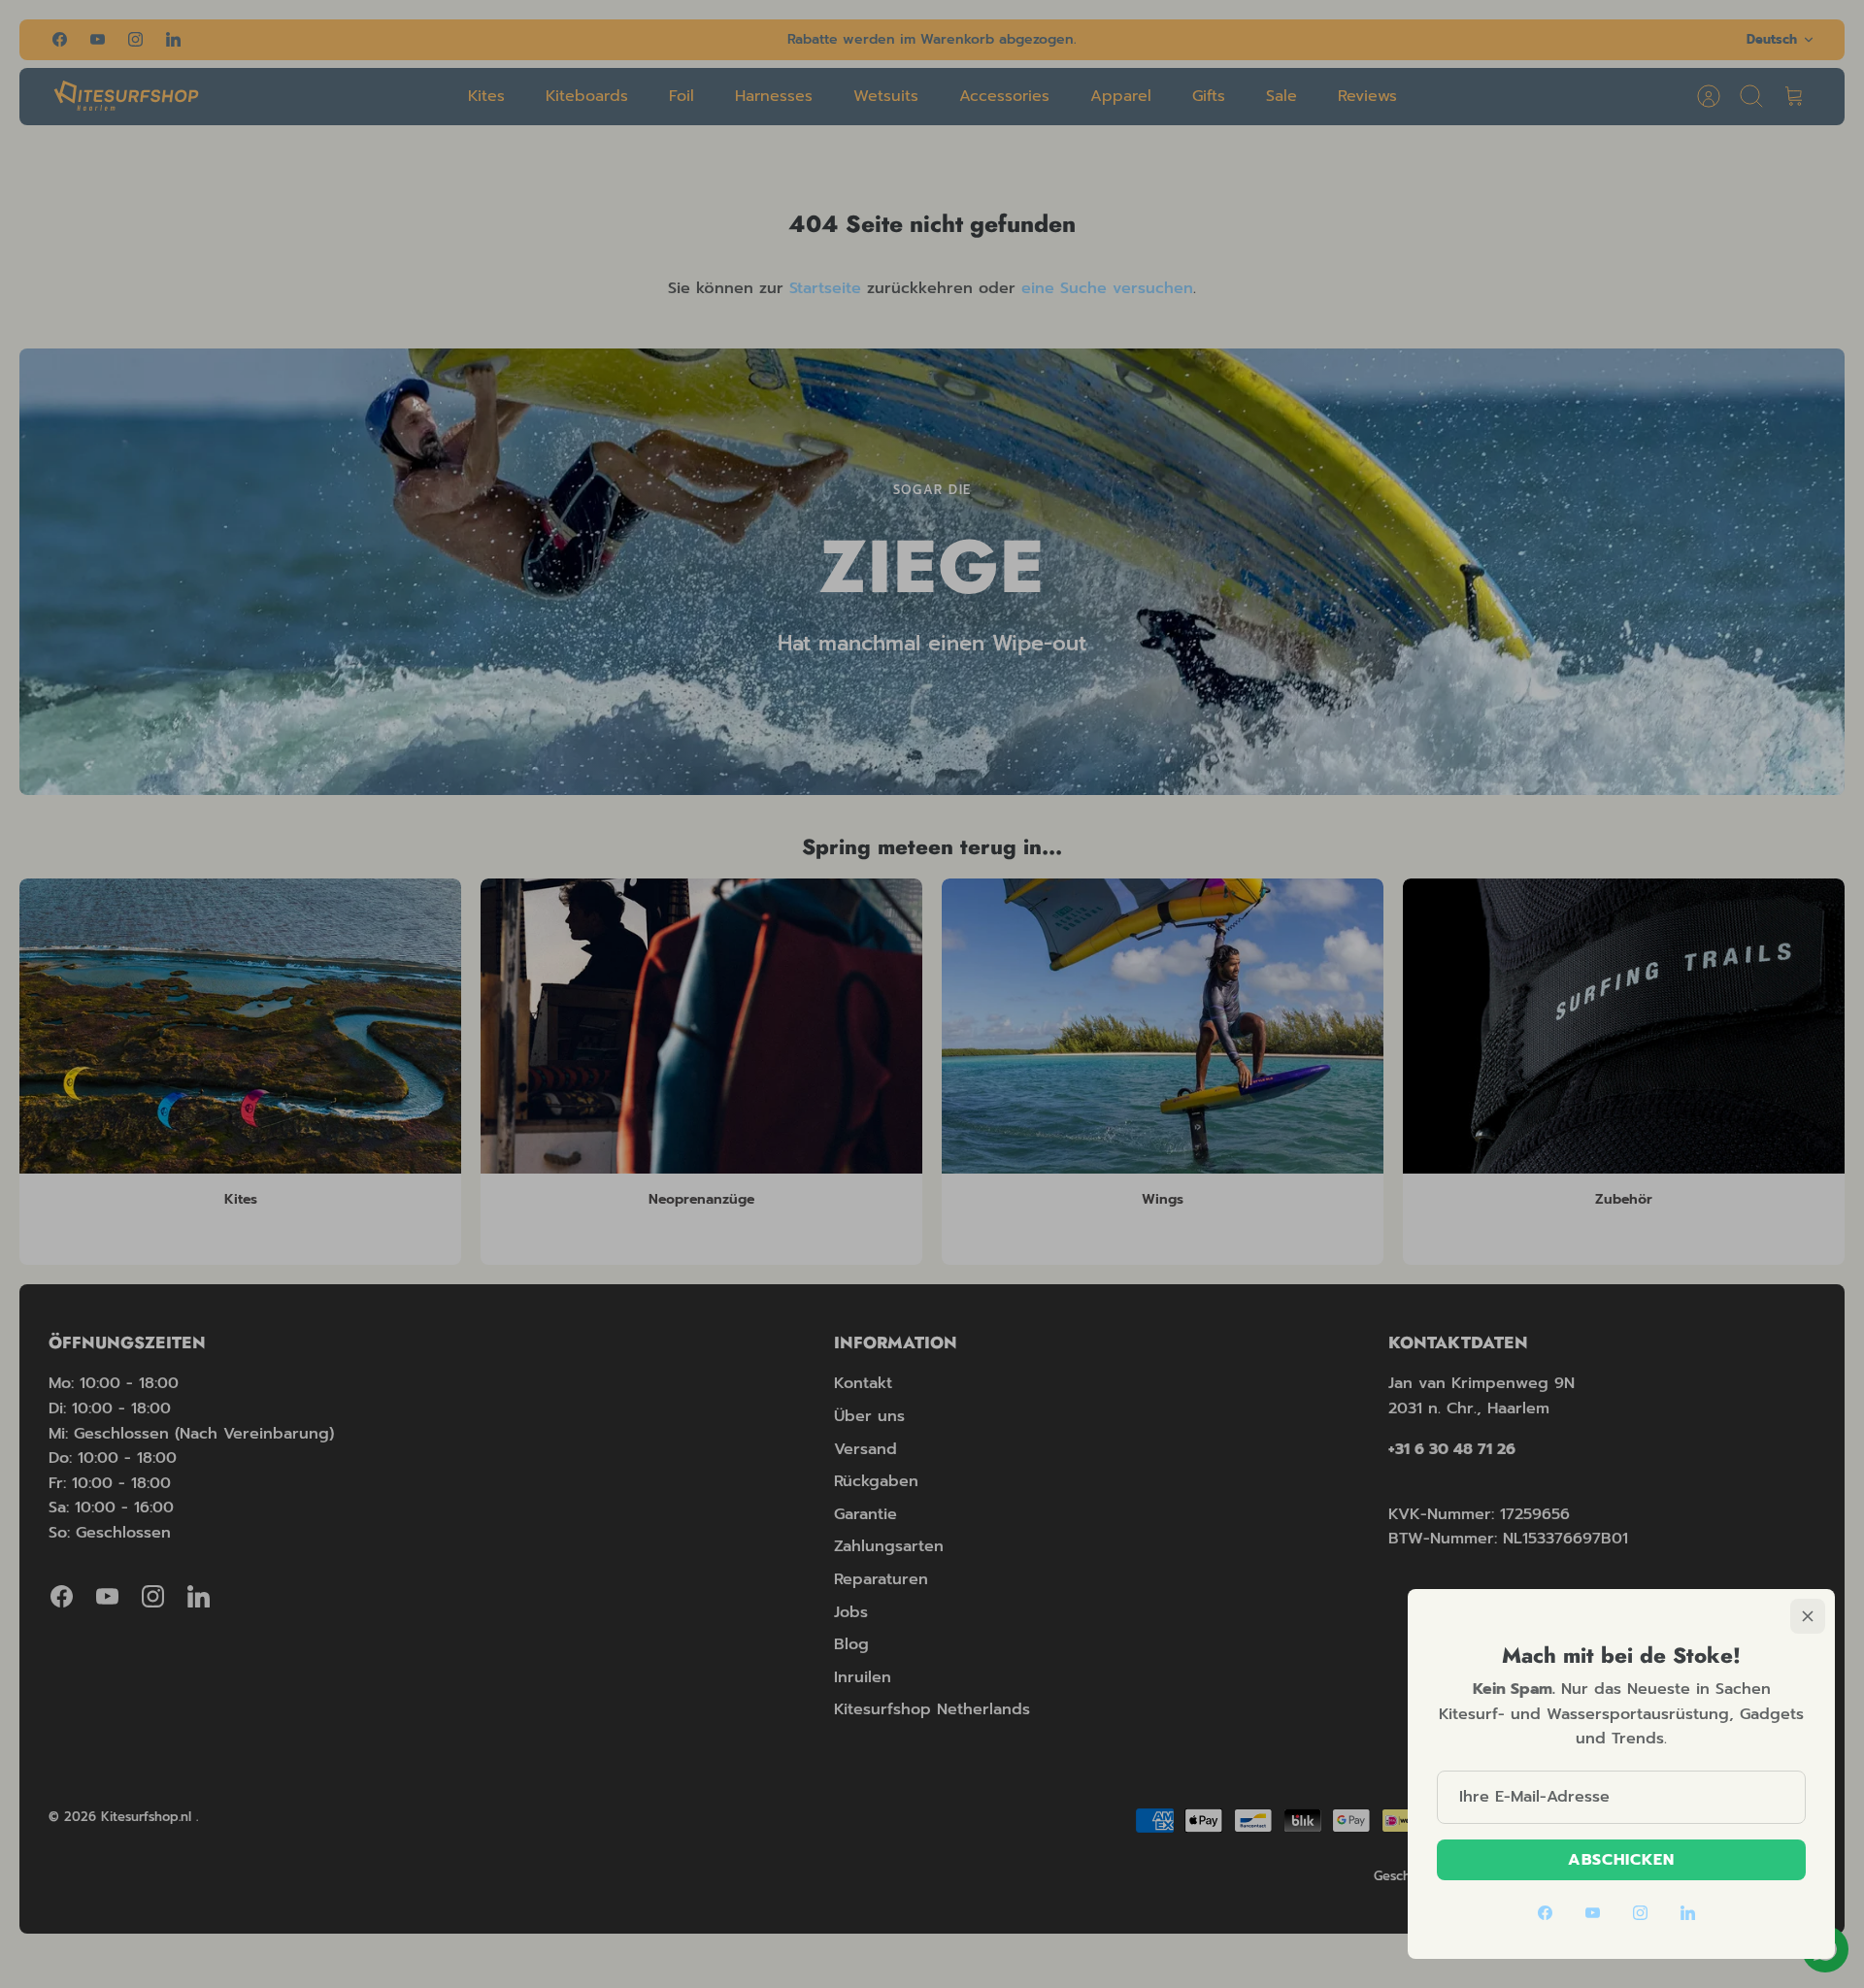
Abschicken (1622, 1860)
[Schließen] (1808, 1616)
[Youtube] (1593, 1913)
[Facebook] (1545, 1913)
